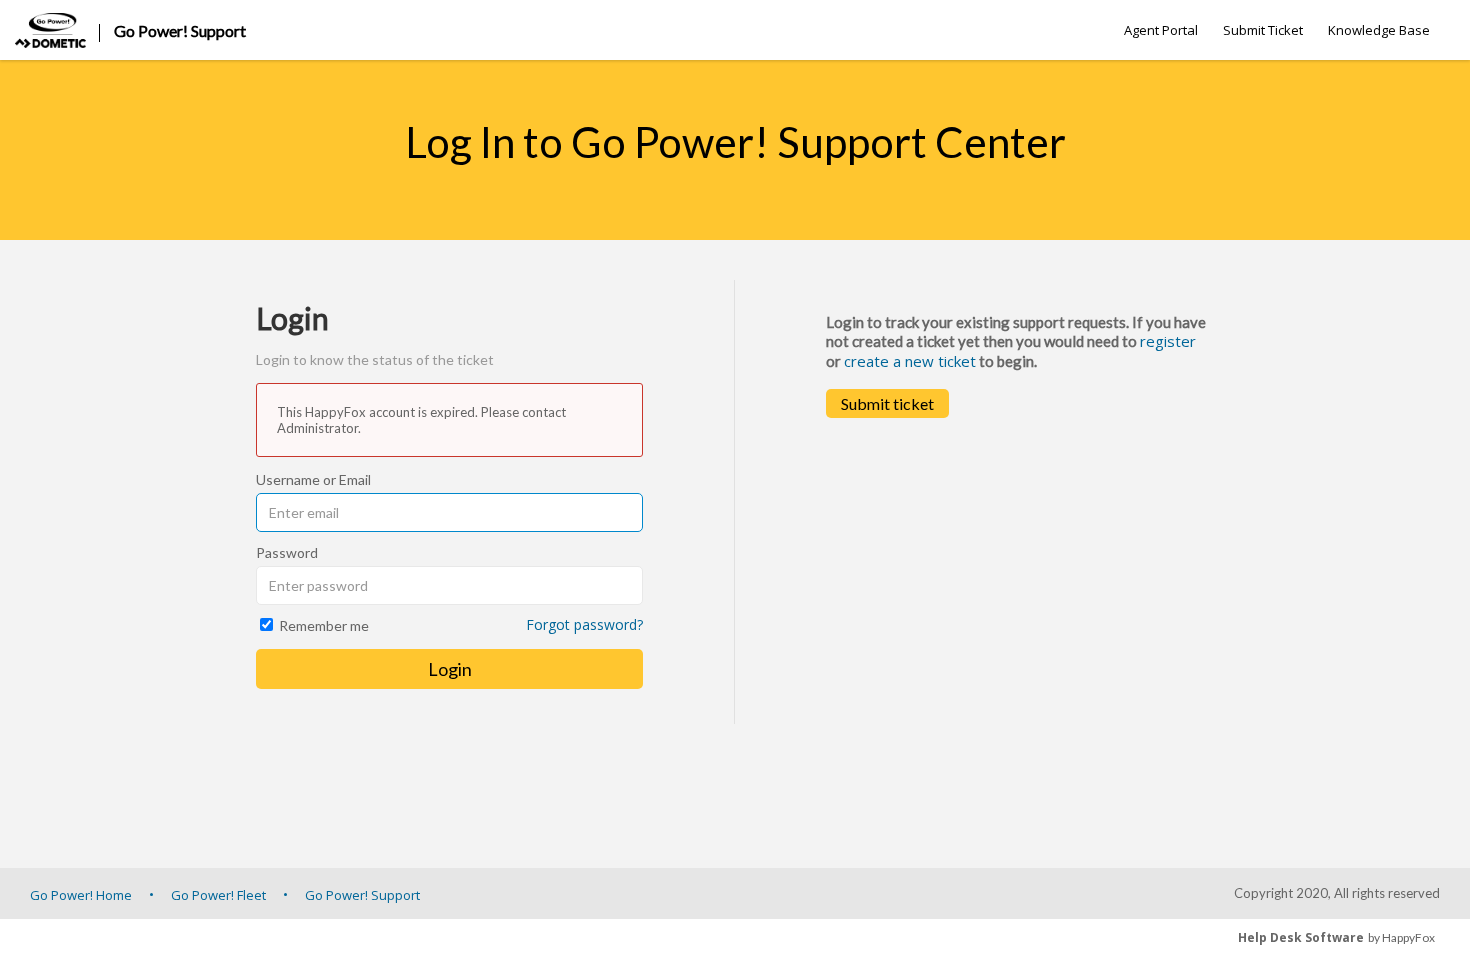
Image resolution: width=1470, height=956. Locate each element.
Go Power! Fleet (218, 895)
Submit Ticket (1263, 30)
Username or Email (313, 479)
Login (450, 669)
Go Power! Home (81, 895)
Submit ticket (887, 403)
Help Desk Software (1301, 937)
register (1168, 341)
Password (287, 552)
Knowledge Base (1379, 30)
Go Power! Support (362, 895)
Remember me (324, 625)
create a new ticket (910, 361)
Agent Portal (1161, 30)
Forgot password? (584, 624)
